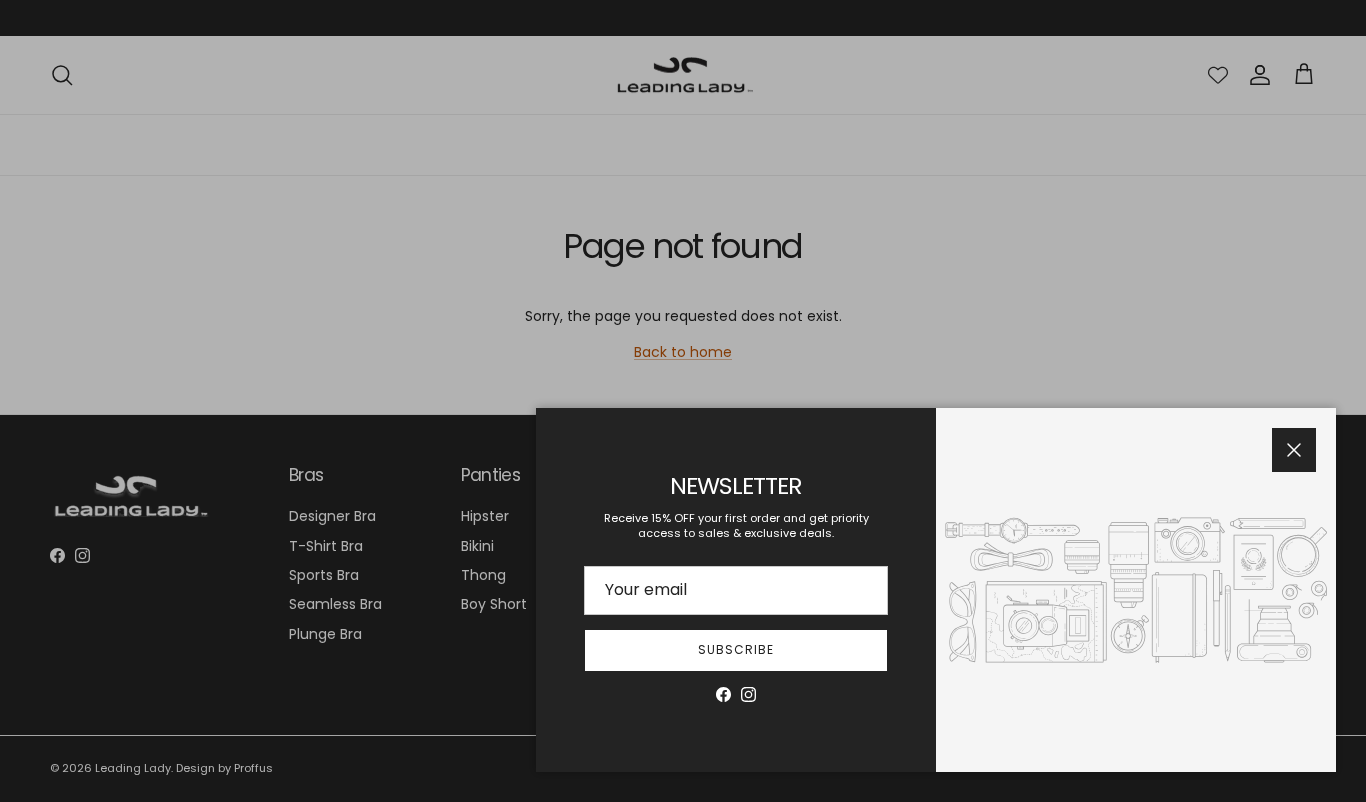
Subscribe (736, 649)
